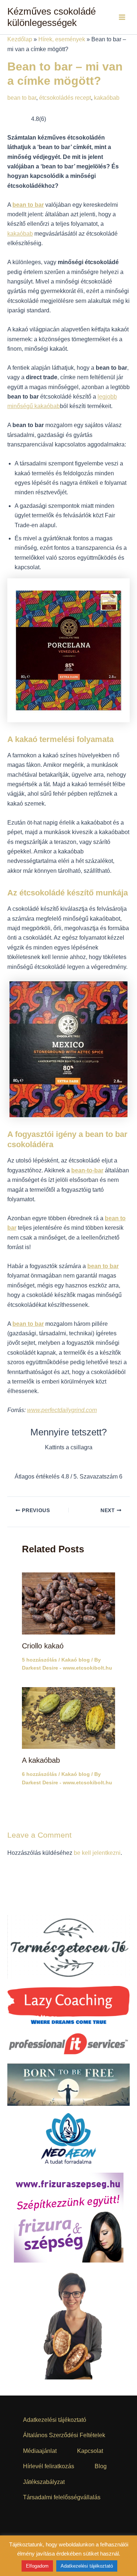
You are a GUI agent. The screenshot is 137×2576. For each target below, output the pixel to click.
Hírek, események (62, 39)
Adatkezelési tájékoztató (55, 2420)
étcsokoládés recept (65, 98)
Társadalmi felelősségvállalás (62, 2497)
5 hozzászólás (39, 1661)
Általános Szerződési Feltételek (64, 2435)
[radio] (41, 1463)
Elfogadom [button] (37, 2566)
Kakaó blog (76, 1661)
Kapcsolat (90, 2451)
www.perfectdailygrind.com (62, 1410)
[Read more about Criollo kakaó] (68, 1604)
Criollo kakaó (43, 1647)
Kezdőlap (20, 39)
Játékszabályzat (44, 2482)
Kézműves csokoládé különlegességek (52, 17)
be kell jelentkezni (97, 1854)
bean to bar (22, 98)
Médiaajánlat (40, 2451)
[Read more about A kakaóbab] (68, 1719)
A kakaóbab (41, 1762)
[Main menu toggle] (122, 17)
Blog (101, 2466)
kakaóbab (107, 98)
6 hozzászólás (39, 1776)
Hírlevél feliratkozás (49, 2466)
